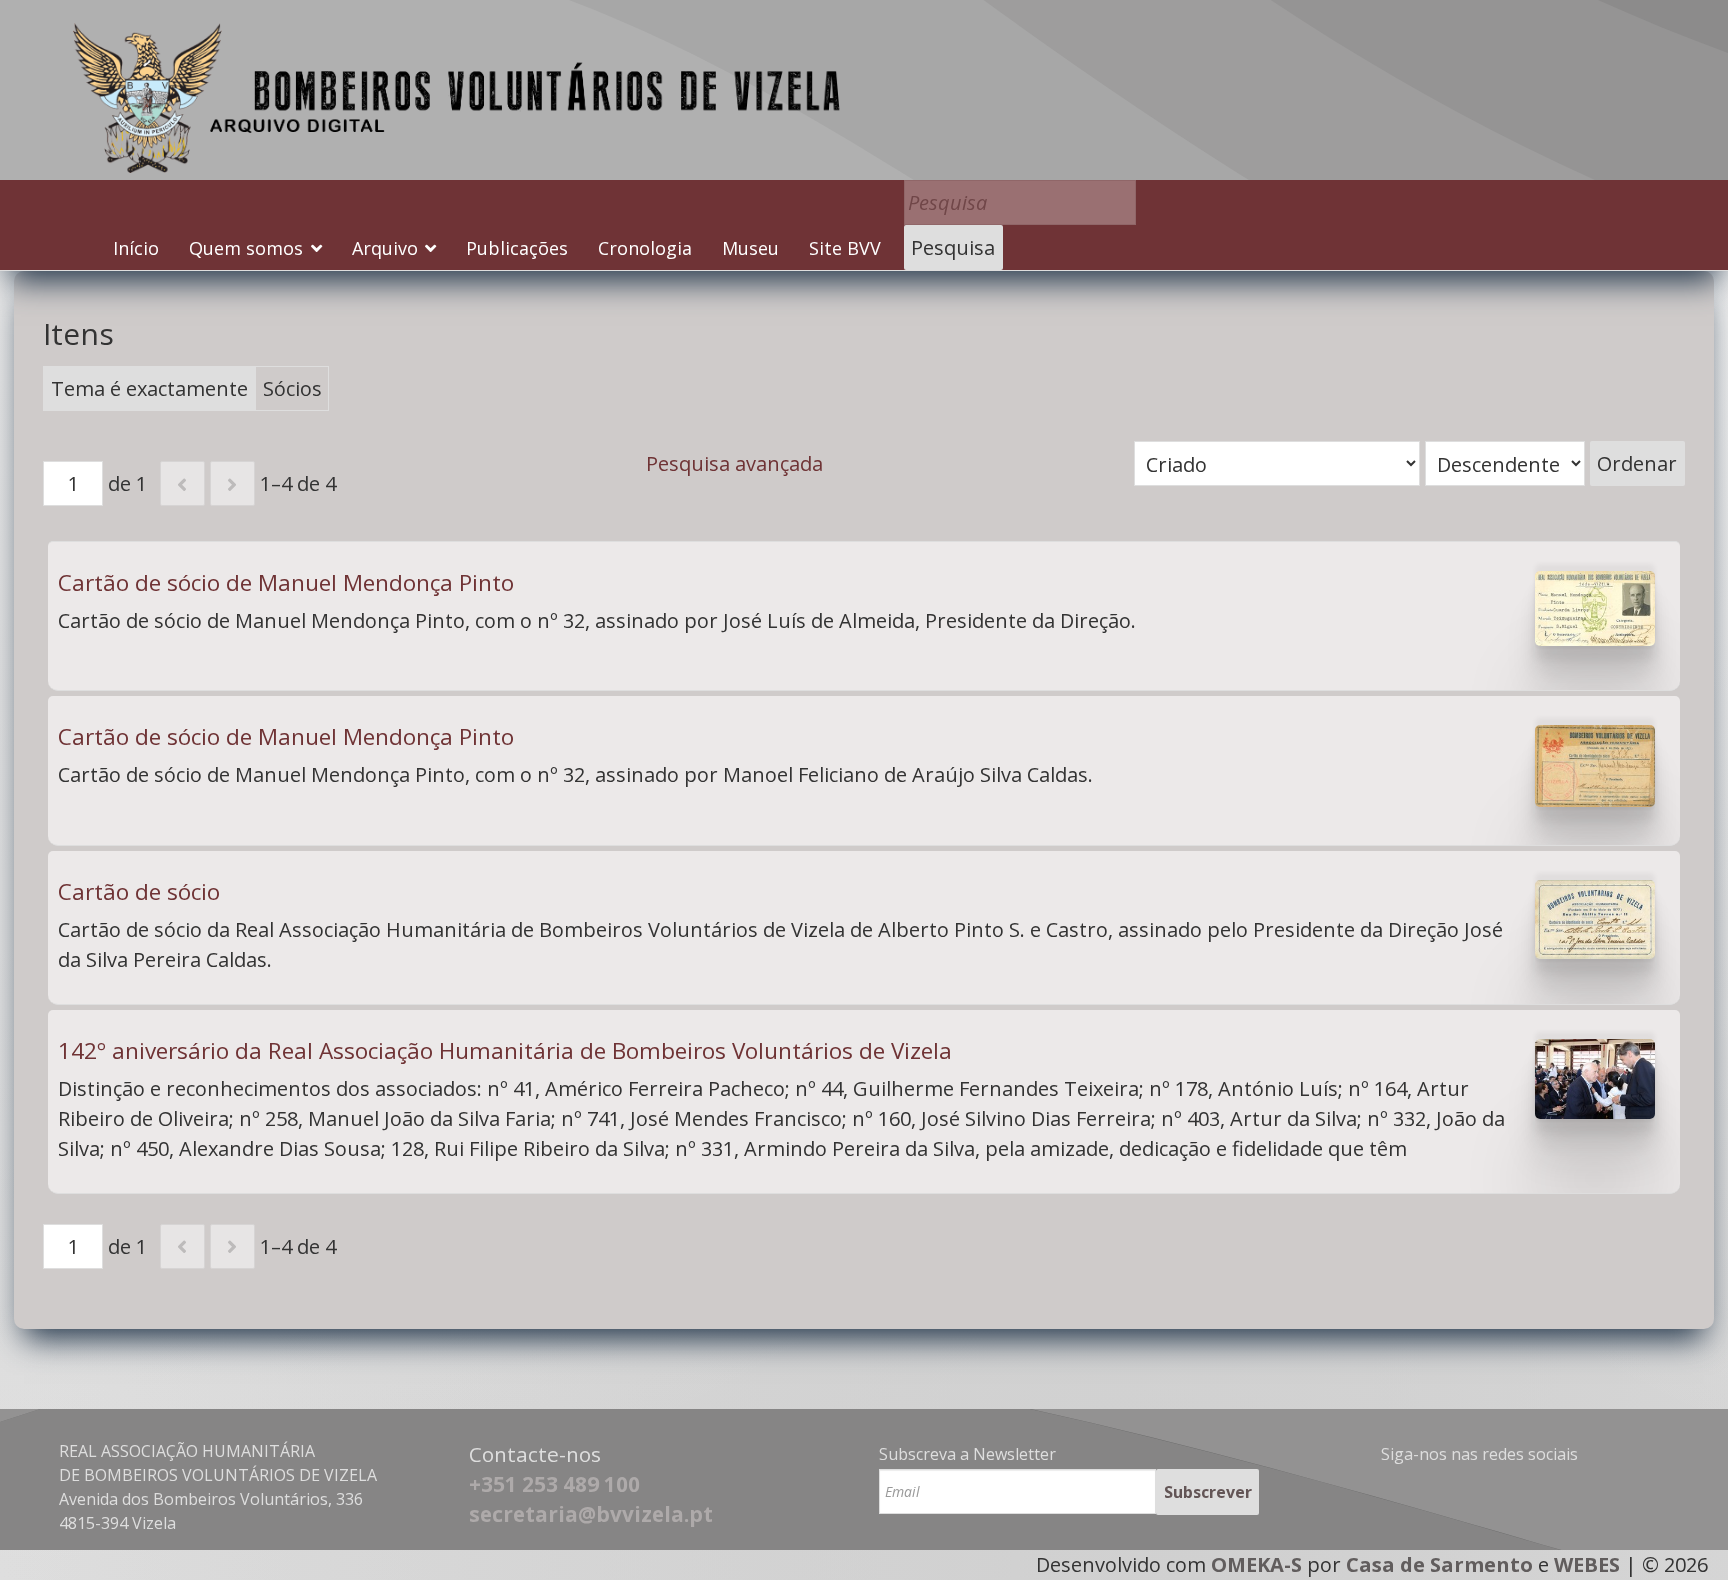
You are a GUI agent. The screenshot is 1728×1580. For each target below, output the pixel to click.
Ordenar (1637, 463)
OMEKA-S (1256, 1564)
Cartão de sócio (139, 891)
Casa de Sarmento (1439, 1564)
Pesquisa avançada (734, 463)
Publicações (517, 248)
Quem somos (246, 248)
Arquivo (385, 248)
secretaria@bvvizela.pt (591, 1514)
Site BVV (845, 248)
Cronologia (645, 248)
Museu (750, 248)
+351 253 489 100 (554, 1484)
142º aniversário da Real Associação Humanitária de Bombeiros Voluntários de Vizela (505, 1050)
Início (136, 248)
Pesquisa (953, 247)
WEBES (1587, 1564)
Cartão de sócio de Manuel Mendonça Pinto (286, 582)
